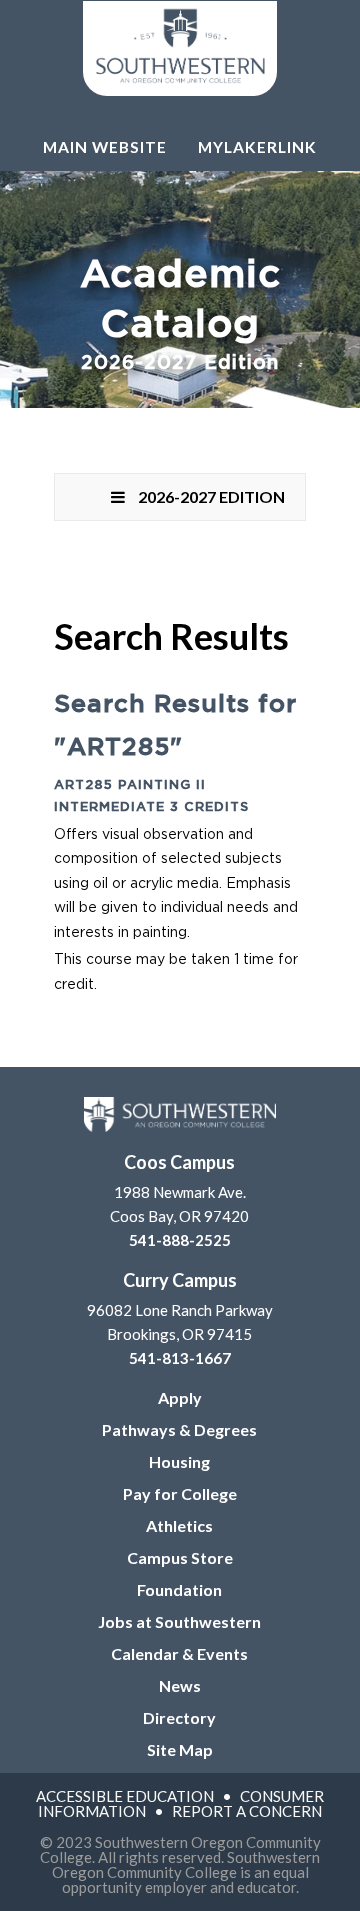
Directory (179, 1717)
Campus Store (180, 1557)
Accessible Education (125, 1796)
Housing (179, 1461)
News (180, 1685)
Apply (180, 1397)
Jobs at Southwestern (179, 1621)
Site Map (180, 1749)
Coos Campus (179, 1162)
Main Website (105, 147)
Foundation (179, 1589)
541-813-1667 (180, 1358)
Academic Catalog (180, 314)
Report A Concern (247, 1811)
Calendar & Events (179, 1653)
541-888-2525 (180, 1240)
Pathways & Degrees (179, 1429)
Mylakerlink (257, 147)
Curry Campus (180, 1280)
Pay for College (180, 1493)
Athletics (179, 1525)
